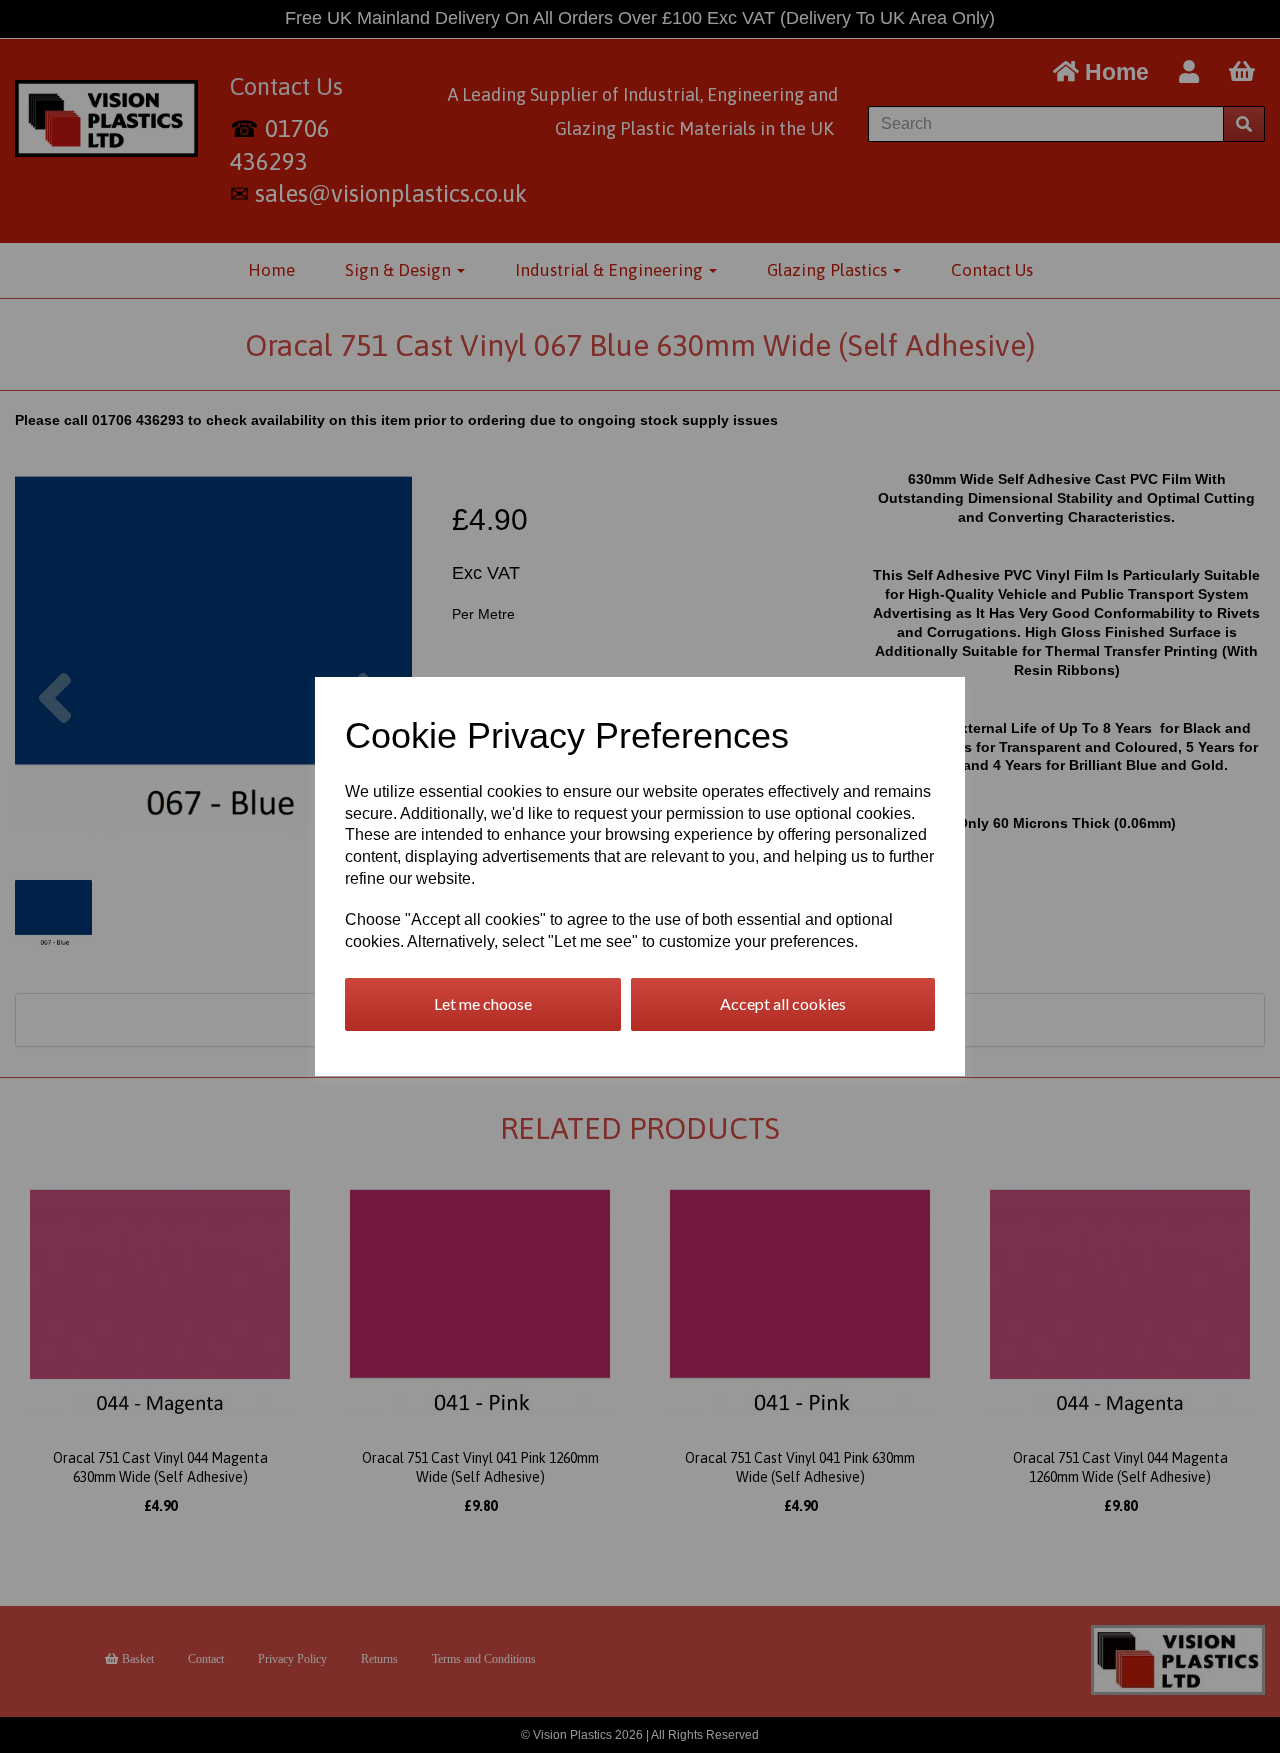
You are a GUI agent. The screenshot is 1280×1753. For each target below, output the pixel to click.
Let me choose (483, 1003)
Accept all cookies (783, 1003)
